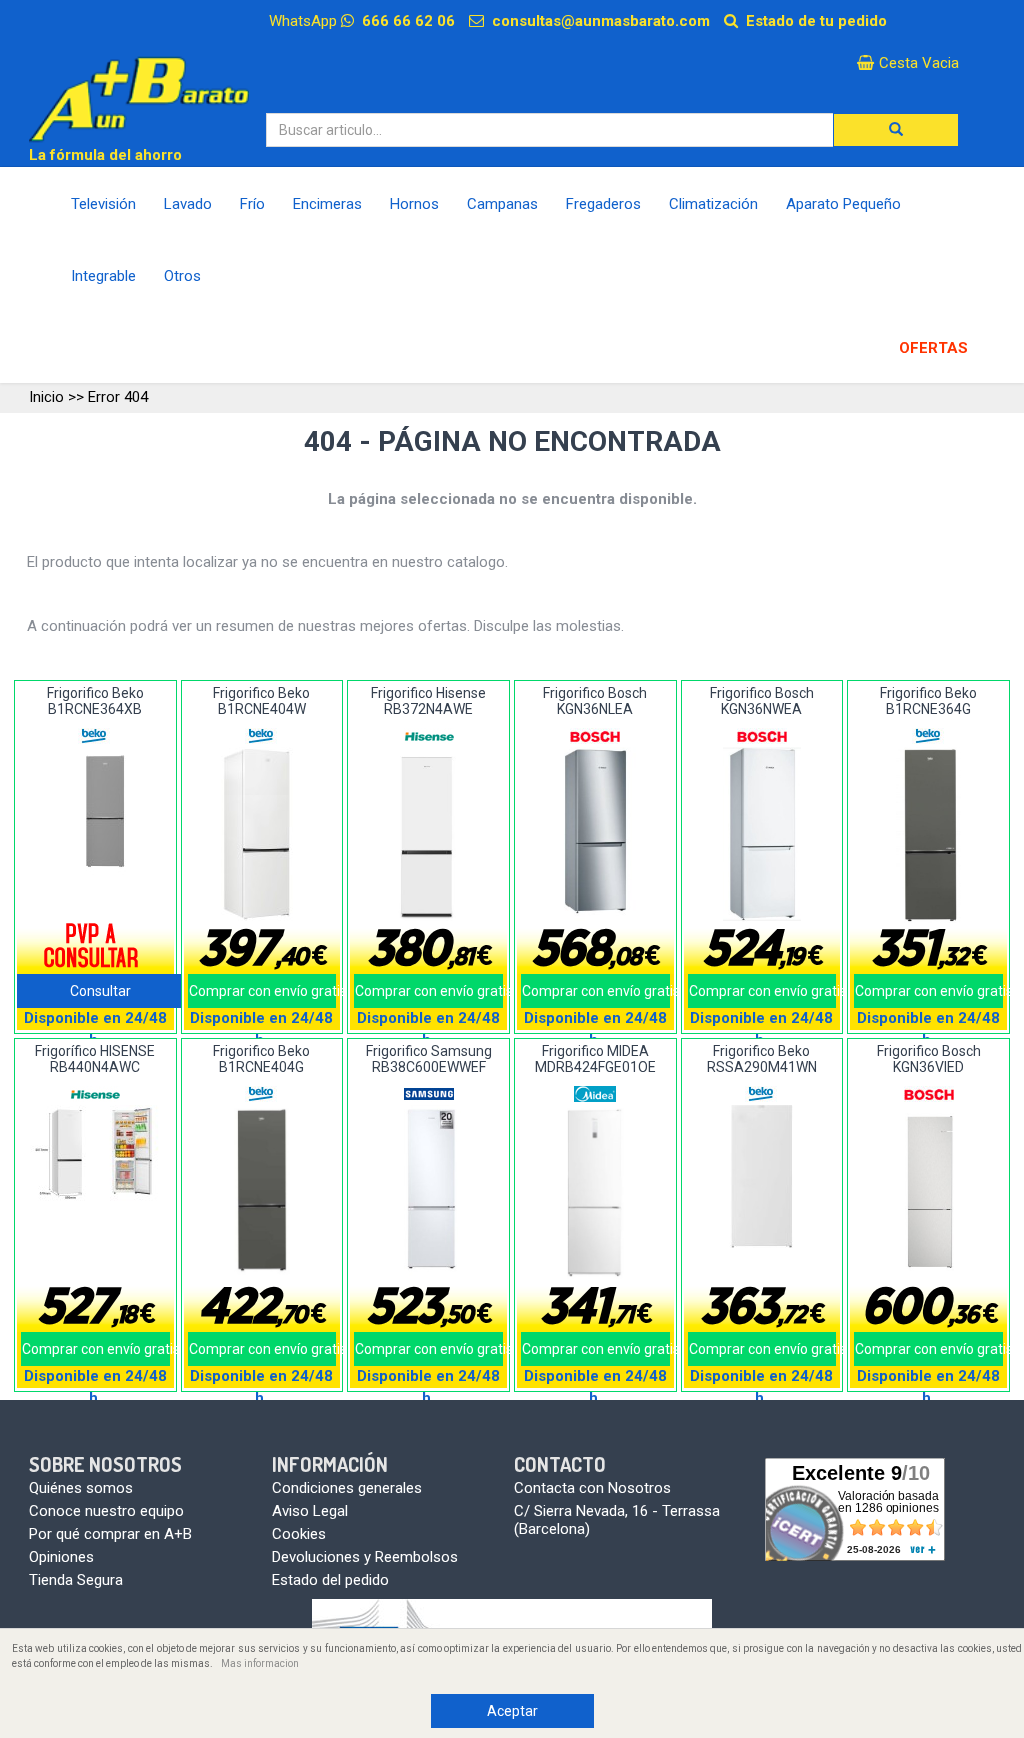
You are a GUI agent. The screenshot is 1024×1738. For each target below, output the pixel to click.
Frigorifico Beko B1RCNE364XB (95, 700)
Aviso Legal (310, 1511)
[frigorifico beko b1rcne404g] (261, 1192)
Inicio (46, 397)
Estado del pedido (330, 1580)
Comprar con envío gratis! (263, 991)
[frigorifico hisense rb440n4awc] (95, 1153)
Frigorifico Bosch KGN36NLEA (595, 700)
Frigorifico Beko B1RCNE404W (261, 700)
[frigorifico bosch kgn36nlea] (595, 834)
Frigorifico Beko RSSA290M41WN (762, 1058)
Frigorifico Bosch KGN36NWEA (762, 700)
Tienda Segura (76, 1580)
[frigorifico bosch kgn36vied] (928, 1192)
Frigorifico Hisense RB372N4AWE (428, 700)
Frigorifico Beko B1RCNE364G (928, 700)
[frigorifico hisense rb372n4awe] (428, 834)
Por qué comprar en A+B (110, 1534)
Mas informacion (260, 1663)
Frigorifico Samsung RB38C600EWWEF (429, 1058)
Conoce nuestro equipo (106, 1511)
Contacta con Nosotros (592, 1488)
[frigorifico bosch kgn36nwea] (761, 834)
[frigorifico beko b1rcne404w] (261, 834)
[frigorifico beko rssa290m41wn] (761, 1176)
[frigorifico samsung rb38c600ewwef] (428, 1192)
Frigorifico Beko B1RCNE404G (261, 1058)
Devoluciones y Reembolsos (365, 1557)
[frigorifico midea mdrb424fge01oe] (595, 1193)
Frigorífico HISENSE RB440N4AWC (95, 1058)
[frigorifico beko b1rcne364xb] (95, 812)
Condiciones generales (347, 1488)
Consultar (100, 991)
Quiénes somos (81, 1488)
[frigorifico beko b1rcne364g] (928, 835)
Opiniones (61, 1557)
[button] (896, 130)
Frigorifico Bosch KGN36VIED (929, 1058)
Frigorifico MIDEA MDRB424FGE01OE (595, 1058)
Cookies (299, 1534)
